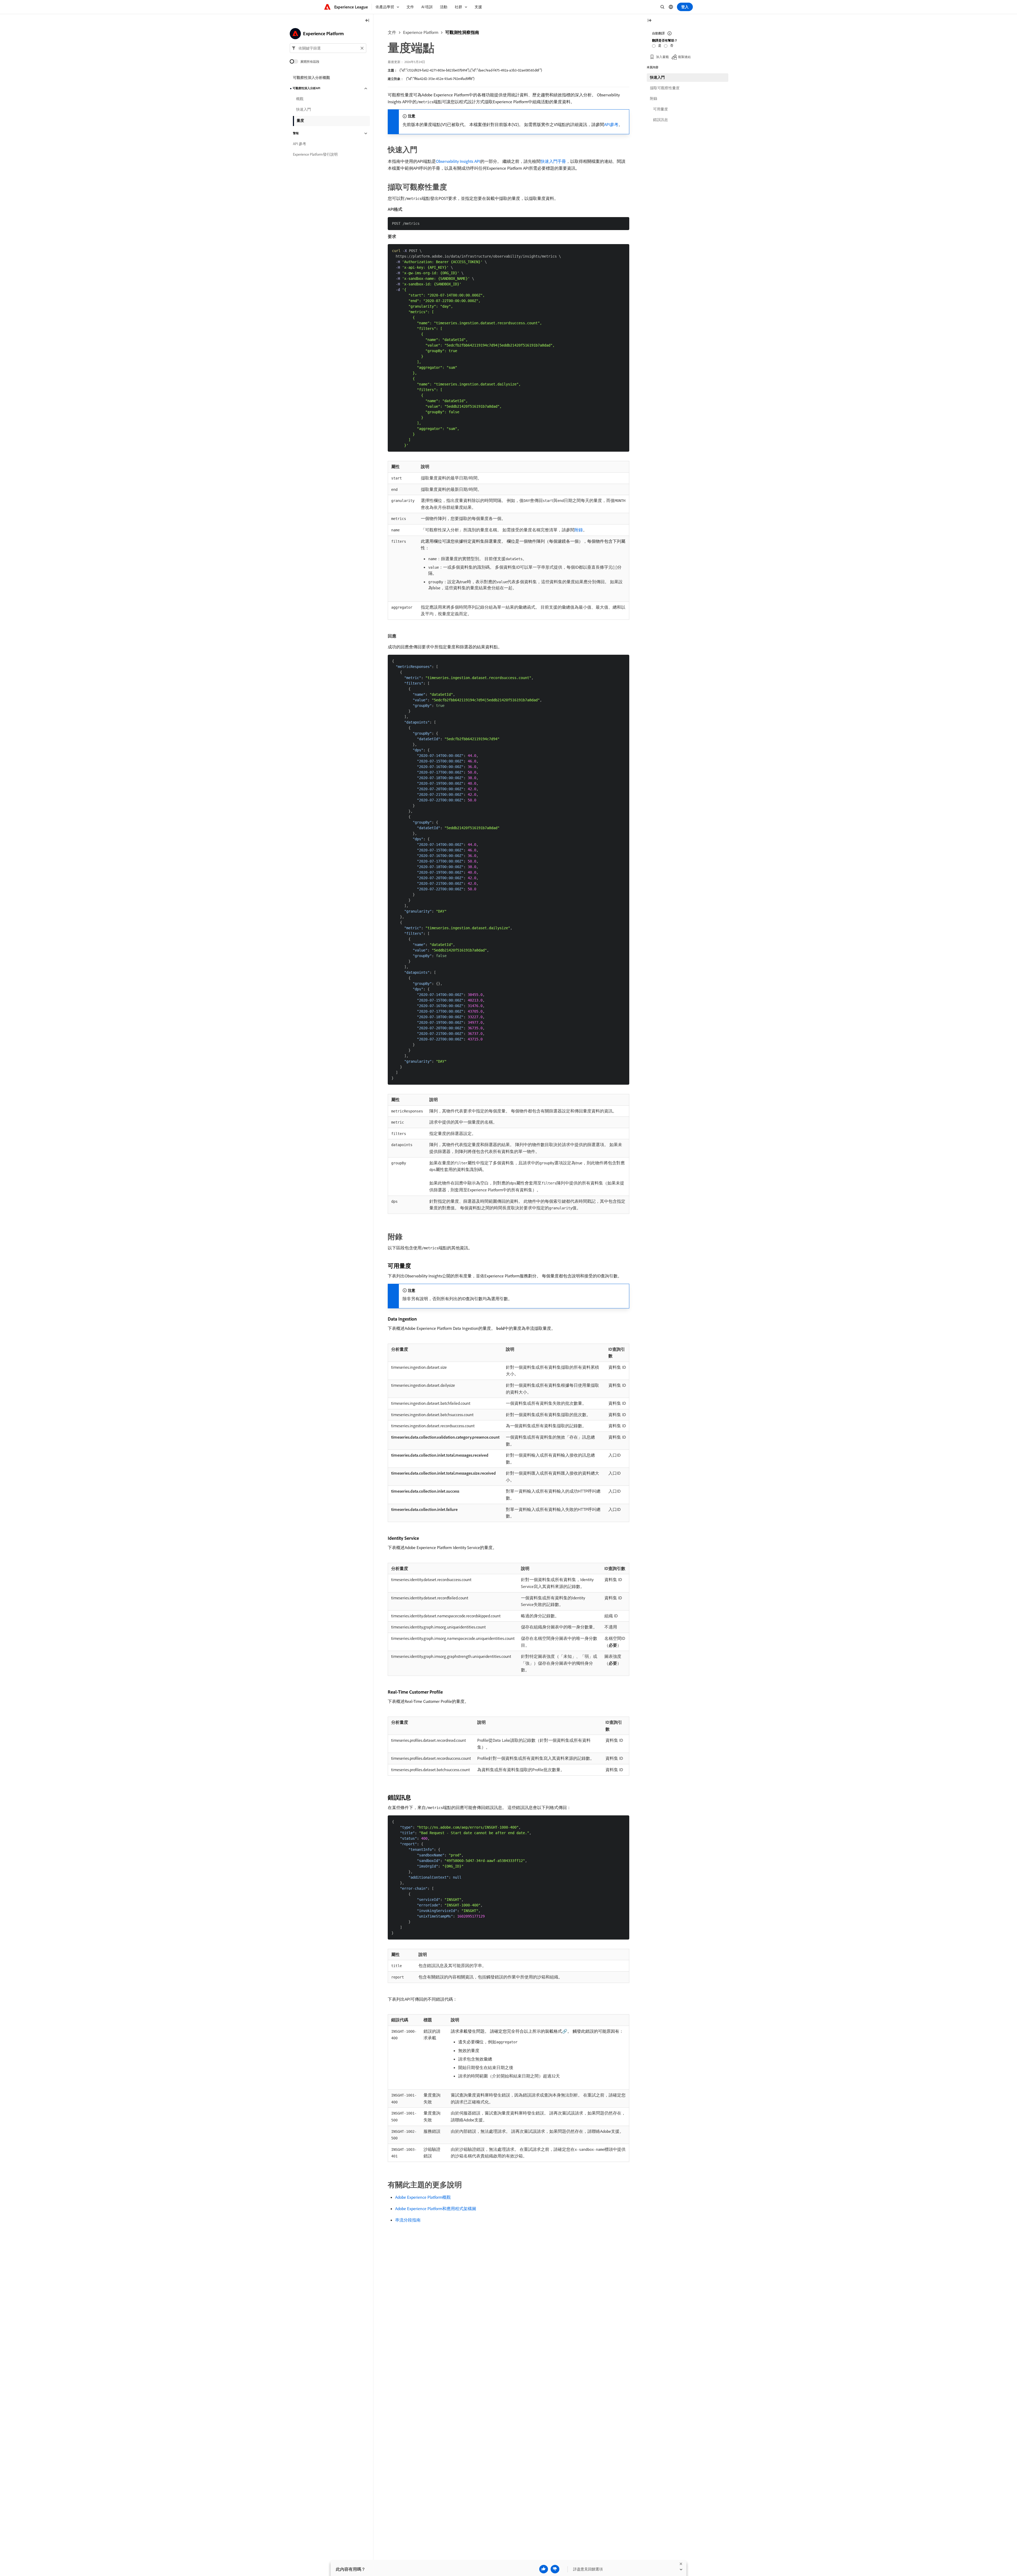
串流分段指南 (408, 2220)
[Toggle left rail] (367, 21)
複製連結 (684, 57)
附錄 (579, 530)
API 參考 (300, 144)
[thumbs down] (555, 2569)
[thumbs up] (544, 2569)
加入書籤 (662, 57)
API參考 (611, 124)
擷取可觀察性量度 (665, 88)
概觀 (300, 99)
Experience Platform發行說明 (315, 155)
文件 (392, 32)
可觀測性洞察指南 (462, 32)
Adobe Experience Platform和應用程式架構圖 (436, 2209)
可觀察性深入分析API (306, 88)
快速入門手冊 (553, 161)
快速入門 (304, 110)
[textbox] (328, 48)
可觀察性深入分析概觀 (311, 78)
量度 (300, 120)
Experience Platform (421, 32)
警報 (296, 133)
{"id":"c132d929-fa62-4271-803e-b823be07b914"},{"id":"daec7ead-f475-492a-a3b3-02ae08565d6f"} (471, 70)
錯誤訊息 (661, 120)
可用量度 (661, 109)
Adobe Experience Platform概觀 (423, 2197)
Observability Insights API (458, 161)
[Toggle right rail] (649, 21)
